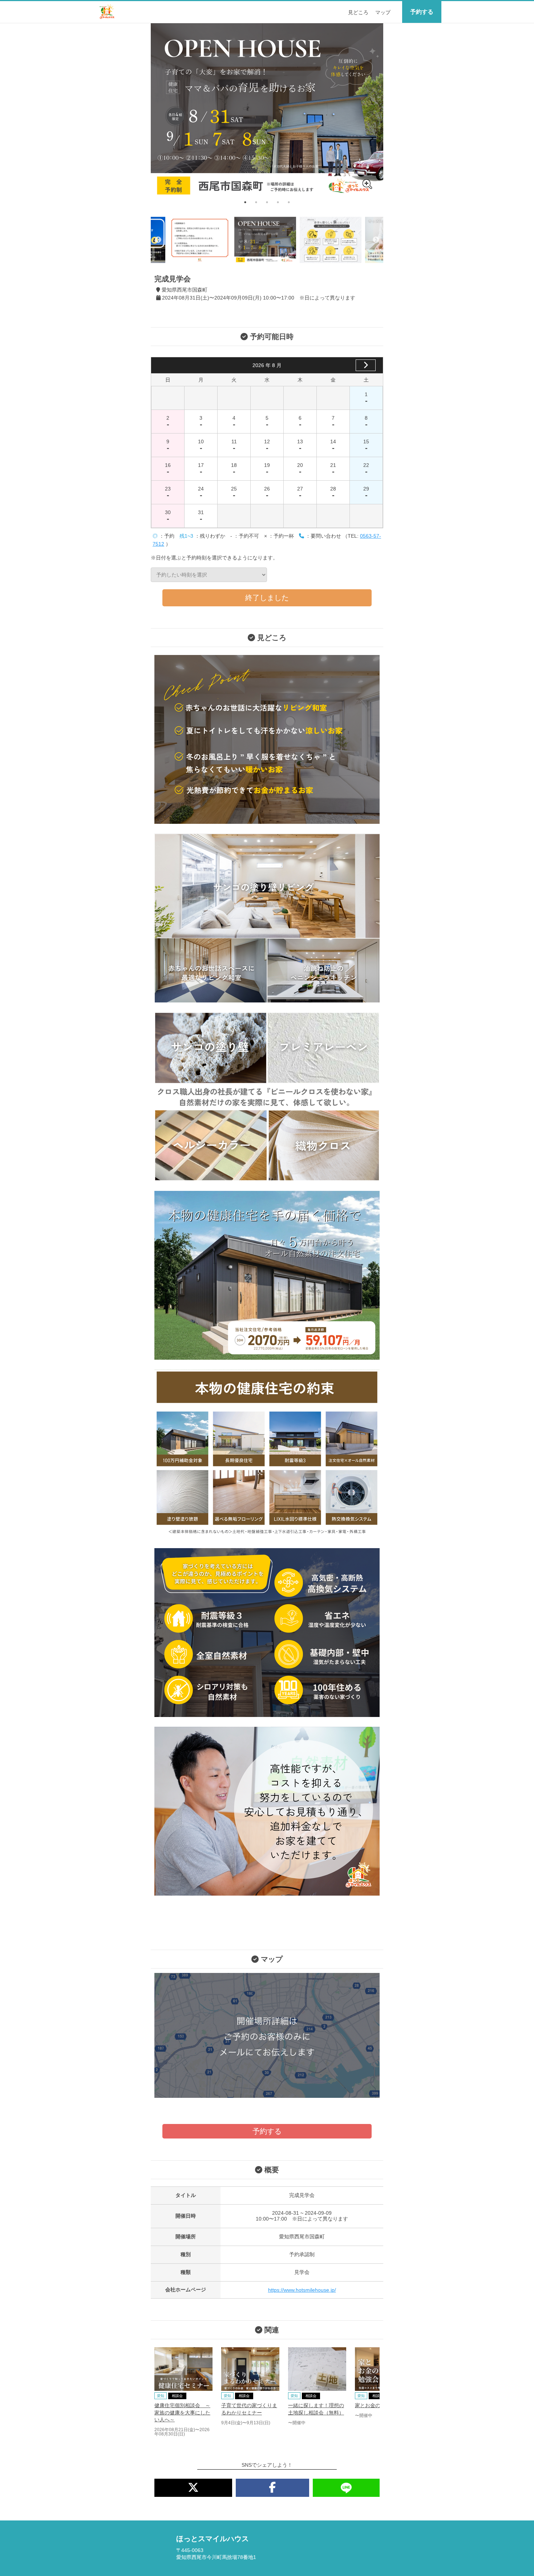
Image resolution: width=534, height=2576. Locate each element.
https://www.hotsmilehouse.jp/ (302, 2290)
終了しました (267, 598)
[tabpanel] (267, 110)
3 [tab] (267, 202)
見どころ (358, 12)
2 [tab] (256, 202)
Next (376, 240)
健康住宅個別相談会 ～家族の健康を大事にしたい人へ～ (182, 2412)
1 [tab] (245, 202)
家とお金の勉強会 (375, 2405)
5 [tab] (289, 202)
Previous (158, 240)
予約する (422, 12)
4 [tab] (278, 202)
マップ (383, 12)
